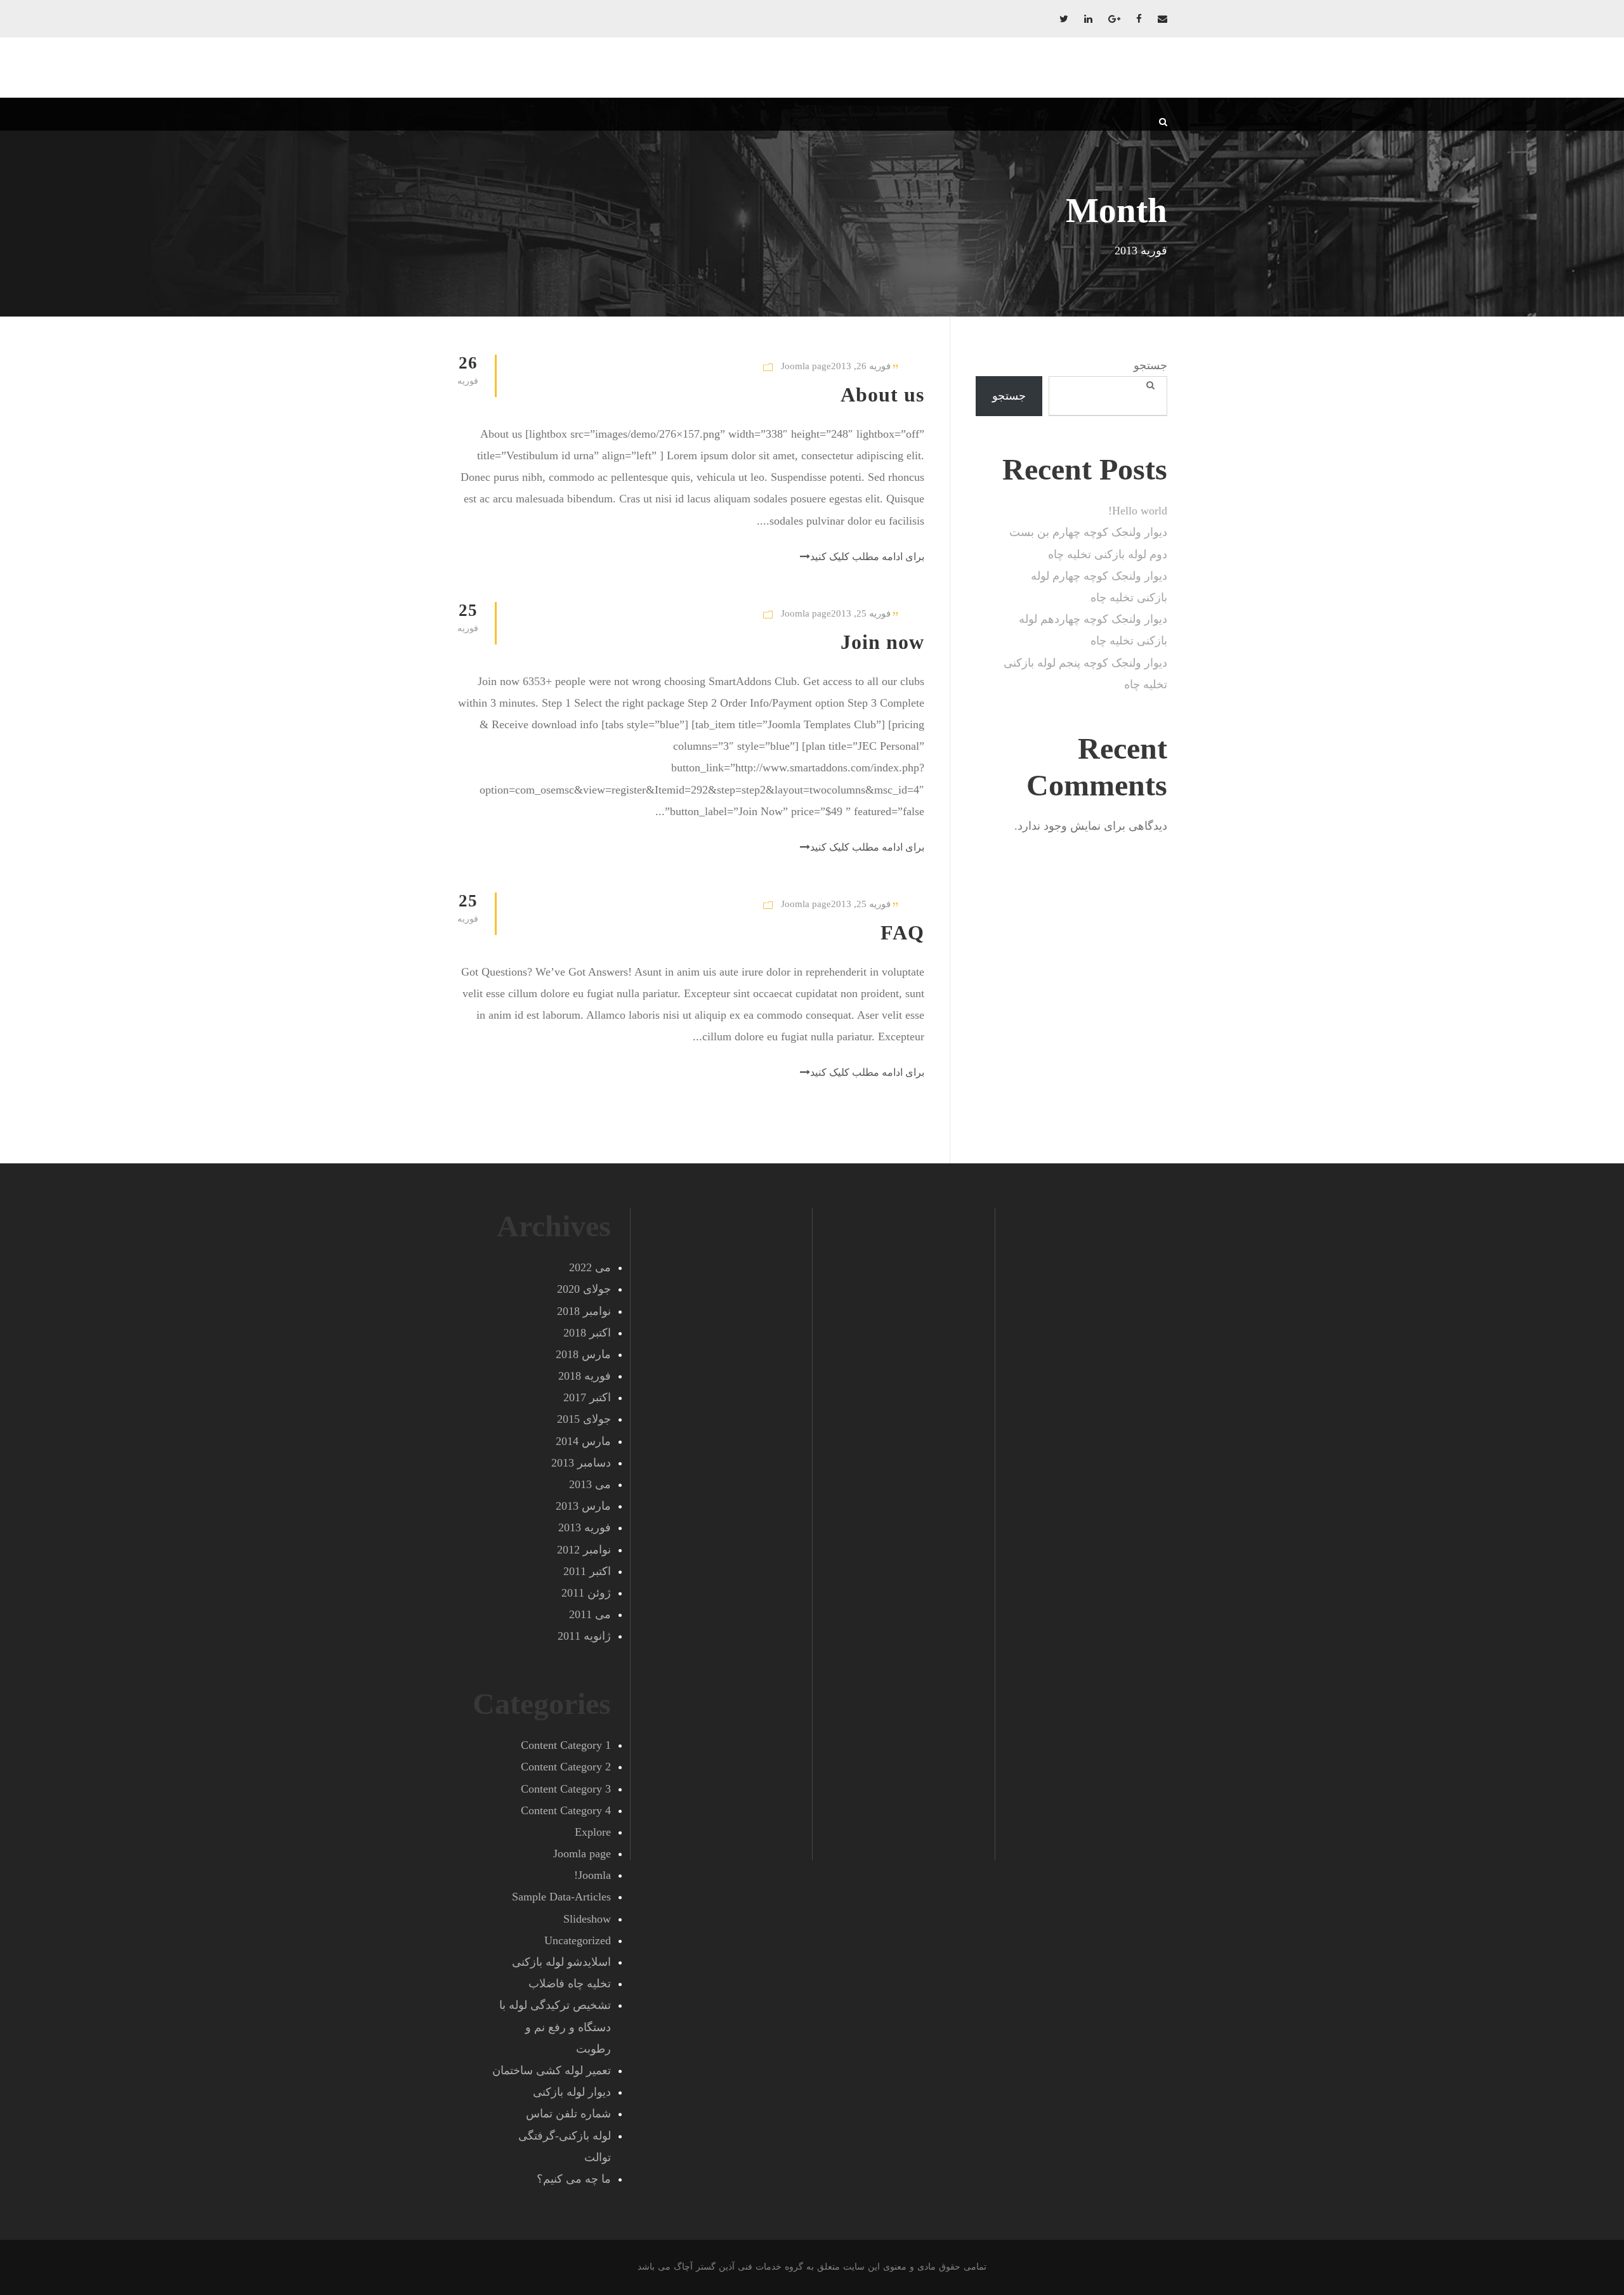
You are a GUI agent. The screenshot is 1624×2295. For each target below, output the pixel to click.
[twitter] (1064, 19)
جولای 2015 (584, 1419)
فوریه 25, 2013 (861, 613)
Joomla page (806, 366)
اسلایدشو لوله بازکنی (561, 1962)
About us (882, 395)
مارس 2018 (583, 1354)
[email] (1162, 19)
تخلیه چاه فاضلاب (570, 1984)
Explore (593, 1832)
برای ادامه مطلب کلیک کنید (867, 557)
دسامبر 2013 (581, 1463)
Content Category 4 (566, 1810)
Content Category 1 (566, 1745)
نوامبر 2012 (584, 1550)
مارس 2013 (583, 1506)
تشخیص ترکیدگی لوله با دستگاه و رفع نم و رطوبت (555, 2027)
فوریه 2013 (585, 1527)
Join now (882, 642)
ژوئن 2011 (586, 1593)
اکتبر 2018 (587, 1333)
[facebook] (1139, 19)
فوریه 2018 (585, 1376)
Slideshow (587, 1919)
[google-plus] (1114, 19)
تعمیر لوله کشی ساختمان (552, 2070)
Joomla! (593, 1875)
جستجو (1150, 365)
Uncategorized (578, 1940)
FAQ (902, 932)
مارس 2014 (583, 1441)
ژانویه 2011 (584, 1636)
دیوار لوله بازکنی (572, 2092)
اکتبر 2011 (587, 1571)
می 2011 (590, 1614)
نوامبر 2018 (584, 1311)
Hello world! (1138, 511)
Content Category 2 (566, 1767)
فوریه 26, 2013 (861, 366)
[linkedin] (1088, 19)
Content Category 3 (566, 1789)
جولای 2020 (584, 1289)
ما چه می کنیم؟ (574, 2179)
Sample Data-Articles (561, 1897)
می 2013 (590, 1484)
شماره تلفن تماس (568, 2114)
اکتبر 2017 (587, 1397)
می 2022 (590, 1267)
